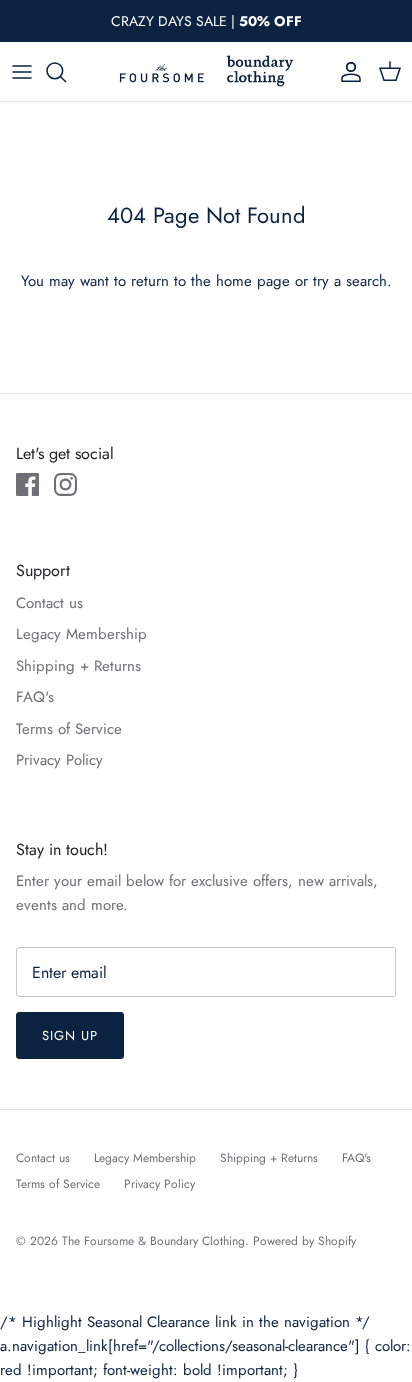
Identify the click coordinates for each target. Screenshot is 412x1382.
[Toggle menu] (22, 72)
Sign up (70, 1035)
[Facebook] (27, 484)
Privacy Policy (59, 760)
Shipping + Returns (78, 666)
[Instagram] (65, 484)
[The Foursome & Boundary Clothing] (206, 71)
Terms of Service (69, 729)
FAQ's (35, 697)
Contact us (49, 603)
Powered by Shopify (304, 1241)
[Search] (66, 72)
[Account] (346, 72)
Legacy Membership (81, 634)
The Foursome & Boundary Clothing (153, 1241)
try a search (350, 281)
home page (253, 281)
